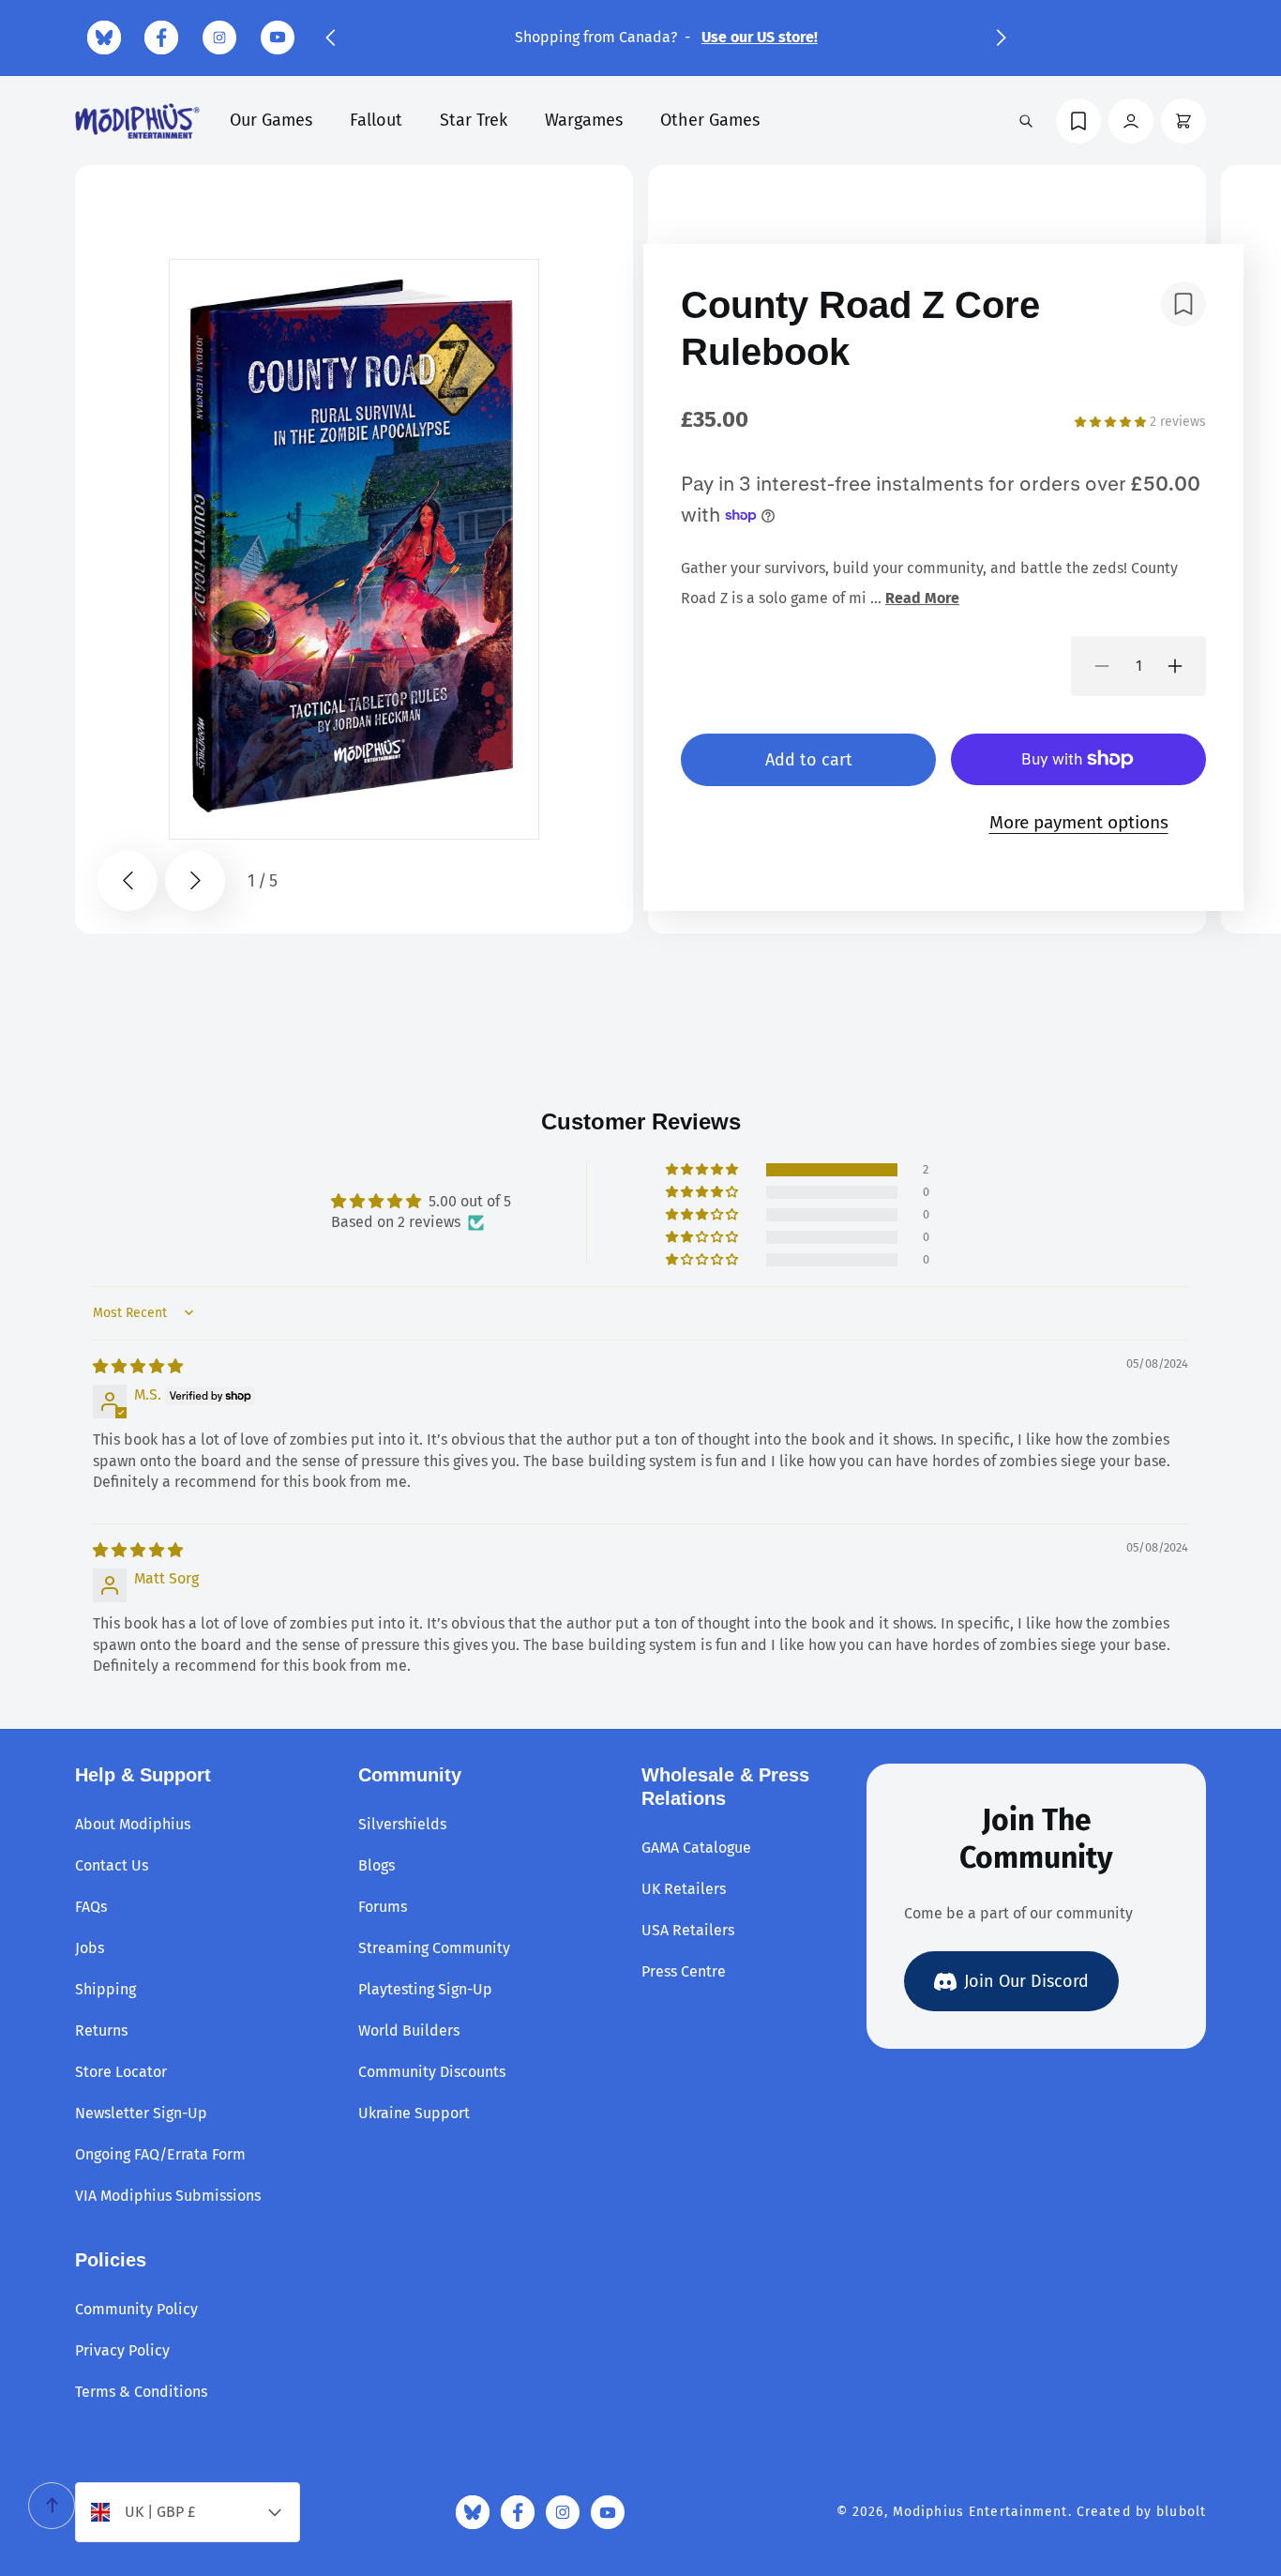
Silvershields (402, 1824)
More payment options (1079, 821)
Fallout (376, 120)
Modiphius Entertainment (980, 2512)
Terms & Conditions (141, 2392)
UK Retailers (684, 1889)
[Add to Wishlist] (1183, 304)
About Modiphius (133, 1824)
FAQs (91, 1907)
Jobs (90, 1948)
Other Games (710, 120)
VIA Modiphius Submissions (168, 2196)
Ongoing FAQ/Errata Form (160, 2154)
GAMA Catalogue (696, 1848)
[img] (138, 1365)
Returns (101, 2030)
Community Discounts (432, 2072)
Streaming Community (434, 1948)
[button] (330, 38)
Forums (383, 1907)
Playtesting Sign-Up (425, 1989)
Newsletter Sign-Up (141, 2113)
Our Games (271, 120)
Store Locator (121, 2072)
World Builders (409, 2030)
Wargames (584, 120)
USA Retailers (688, 1930)
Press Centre (684, 1971)
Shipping (105, 1989)
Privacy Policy (122, 2350)
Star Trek (474, 120)
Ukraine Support (414, 2113)
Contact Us (112, 1865)
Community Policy (136, 2309)
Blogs (377, 1865)
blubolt (1181, 2512)
